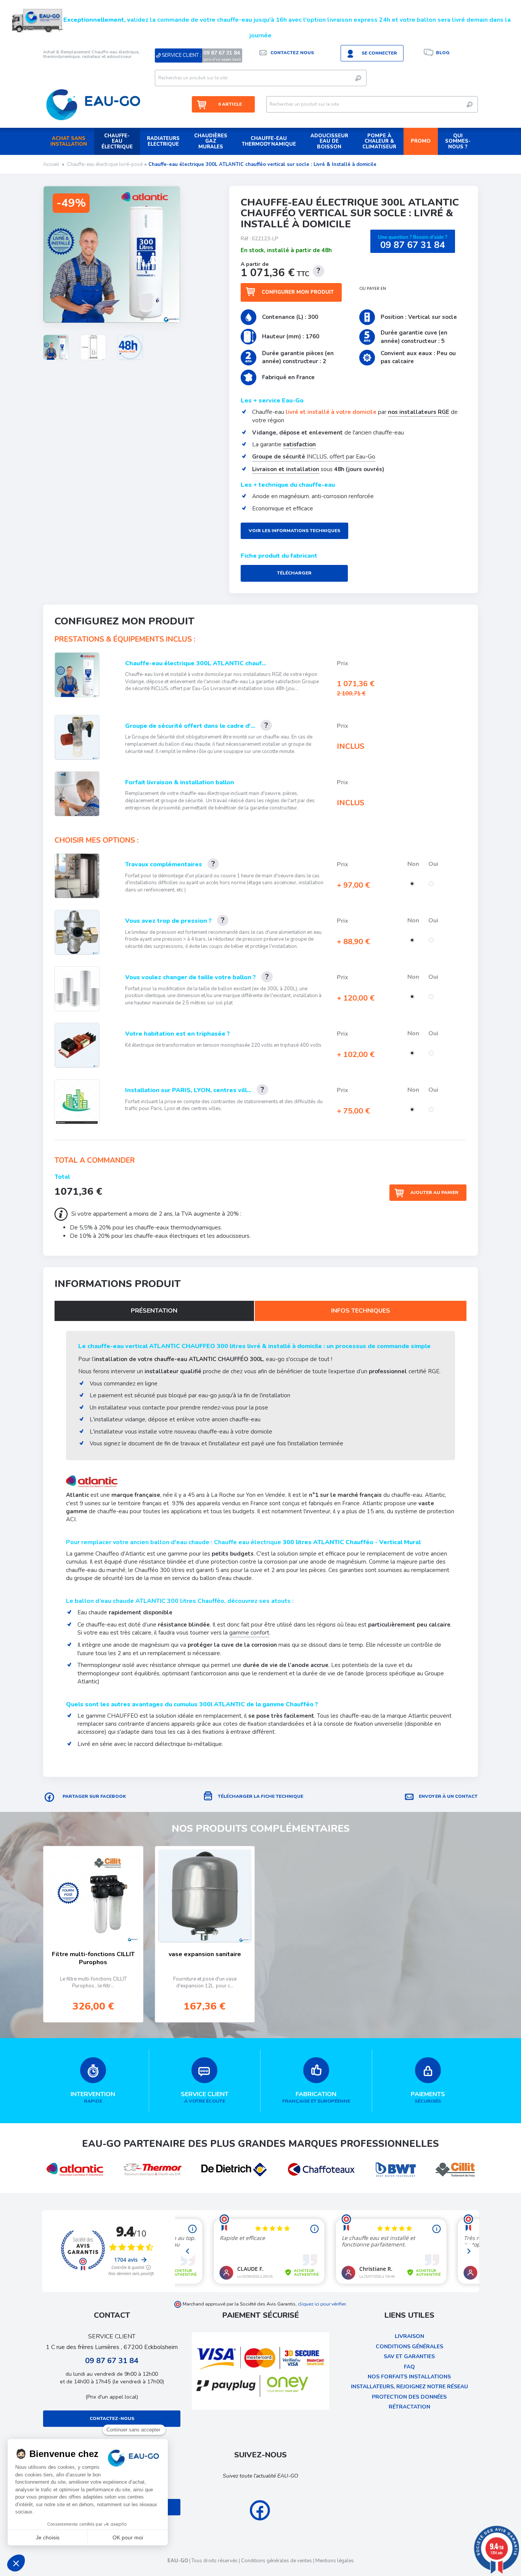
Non (414, 864)
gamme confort (249, 1633)
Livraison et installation (286, 469)
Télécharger (294, 573)
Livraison (409, 2336)
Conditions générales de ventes (277, 2561)
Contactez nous (292, 53)
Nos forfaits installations (409, 2377)
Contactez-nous (112, 2418)
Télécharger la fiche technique (260, 1796)
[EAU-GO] (93, 105)
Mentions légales (335, 2561)
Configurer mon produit (298, 292)
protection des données (409, 2397)
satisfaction (299, 444)
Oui (434, 864)
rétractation (409, 2407)
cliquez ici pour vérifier (322, 2304)
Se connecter (379, 53)
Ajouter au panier (434, 1192)
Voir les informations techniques (294, 531)
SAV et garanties (409, 2356)
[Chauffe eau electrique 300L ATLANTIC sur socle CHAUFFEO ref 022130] (56, 347)
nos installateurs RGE (419, 412)
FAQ (409, 2367)
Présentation (154, 1311)
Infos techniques (361, 1311)
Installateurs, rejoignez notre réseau (409, 2387)
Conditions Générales (409, 2347)
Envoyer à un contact (448, 1796)
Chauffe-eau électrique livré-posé (105, 164)
